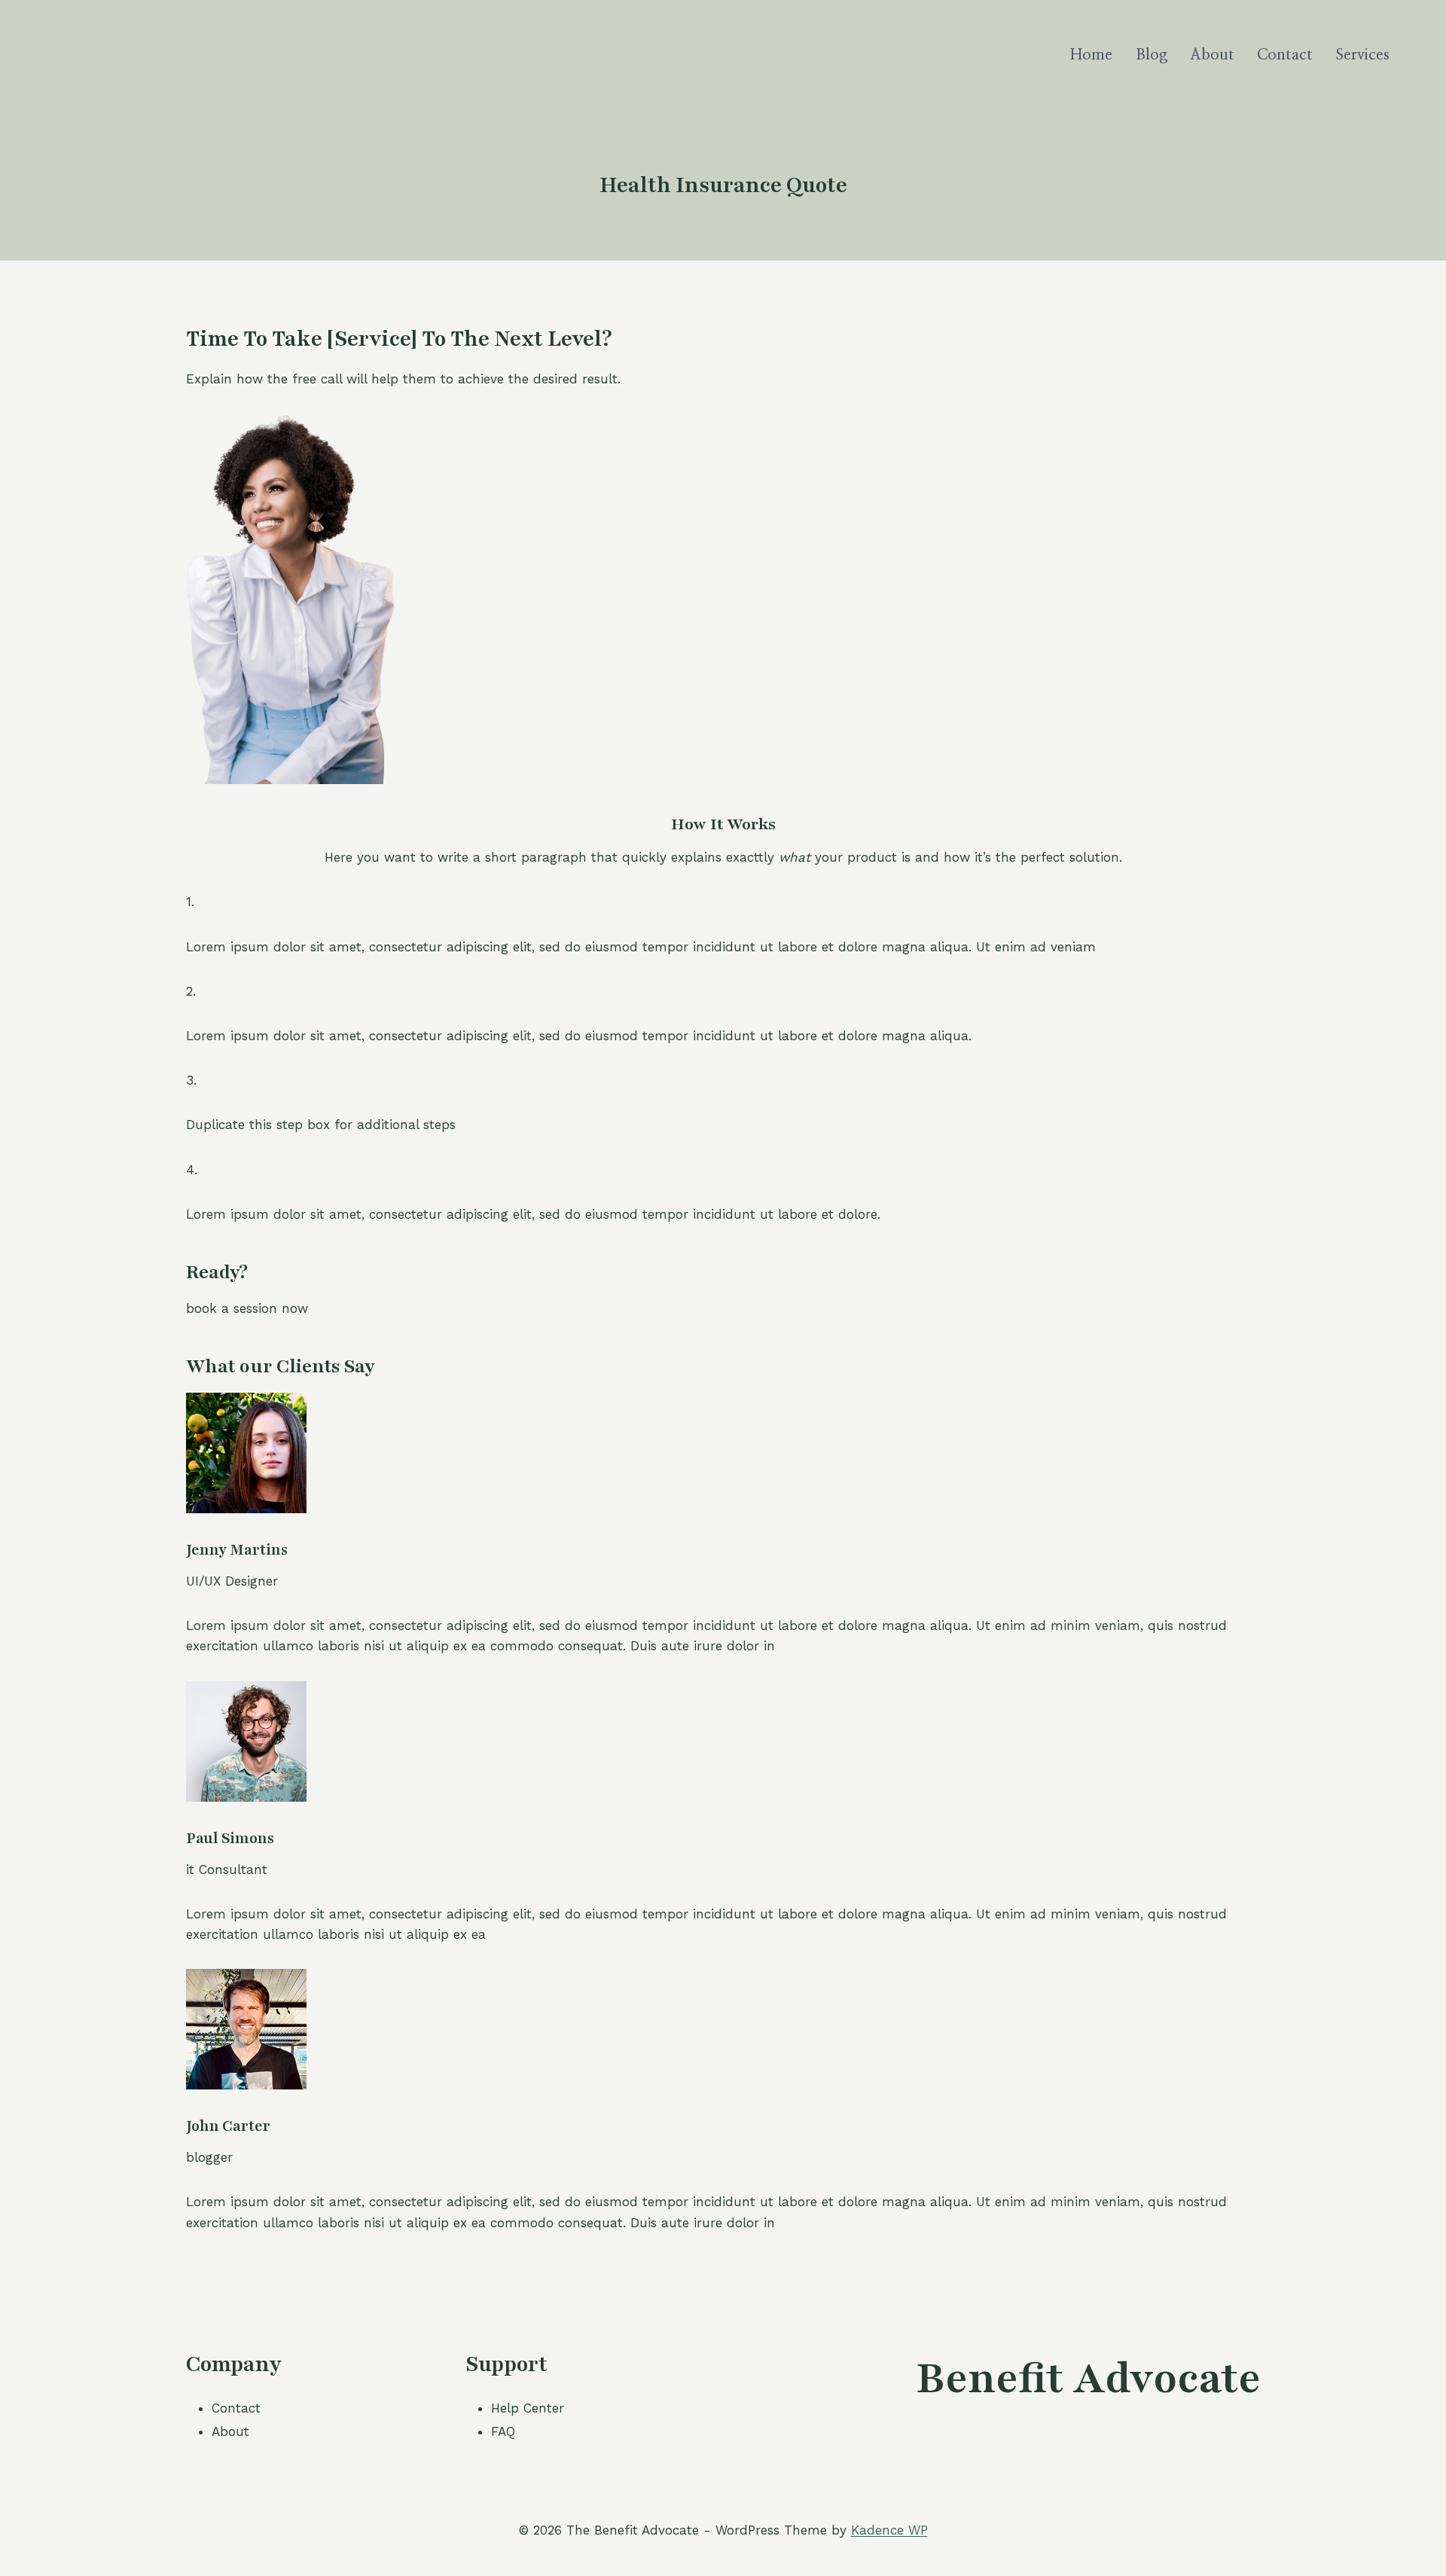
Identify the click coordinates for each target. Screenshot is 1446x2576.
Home (1091, 55)
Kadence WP (889, 2530)
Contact (1285, 55)
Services (1363, 55)
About (1212, 55)
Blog (1152, 55)
